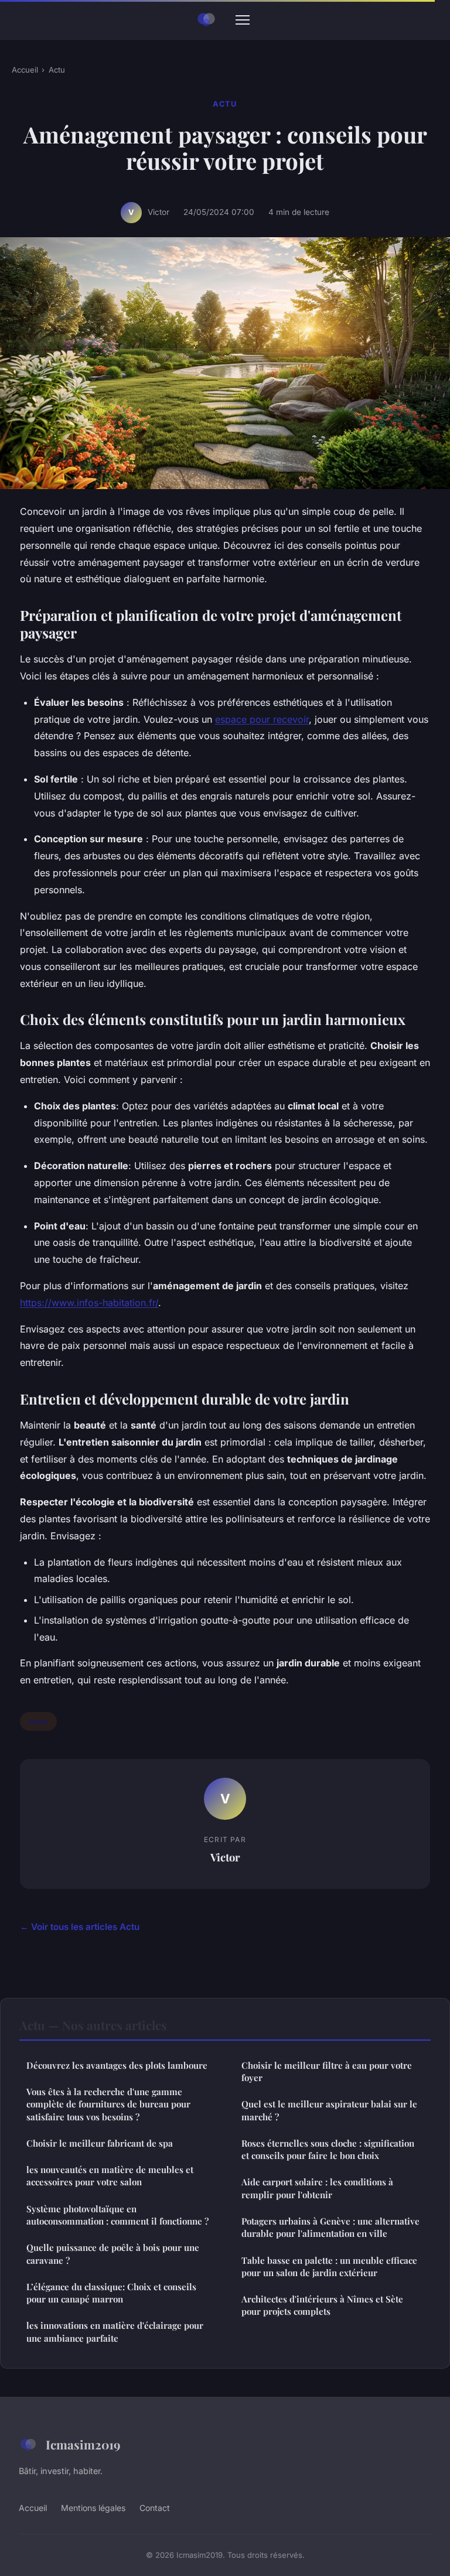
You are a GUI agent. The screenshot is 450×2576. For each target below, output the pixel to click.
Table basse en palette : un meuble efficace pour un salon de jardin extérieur (329, 2266)
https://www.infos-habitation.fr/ (89, 1303)
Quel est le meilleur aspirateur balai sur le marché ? (329, 2110)
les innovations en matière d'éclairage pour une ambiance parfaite (115, 2331)
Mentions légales (93, 2508)
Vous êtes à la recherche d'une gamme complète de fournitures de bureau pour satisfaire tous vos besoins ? (108, 2104)
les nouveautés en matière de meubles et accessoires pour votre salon (110, 2176)
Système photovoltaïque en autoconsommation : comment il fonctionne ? (117, 2215)
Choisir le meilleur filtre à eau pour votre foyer (327, 2071)
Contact (155, 2508)
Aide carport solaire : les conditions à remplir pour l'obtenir (317, 2188)
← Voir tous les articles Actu (80, 1927)
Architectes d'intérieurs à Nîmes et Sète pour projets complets (322, 2305)
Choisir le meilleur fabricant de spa (100, 2143)
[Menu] (243, 20)
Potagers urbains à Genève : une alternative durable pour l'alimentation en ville (330, 2227)
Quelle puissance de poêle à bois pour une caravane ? (113, 2254)
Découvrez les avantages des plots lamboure (117, 2065)
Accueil (25, 70)
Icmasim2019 (83, 2444)
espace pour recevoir (262, 719)
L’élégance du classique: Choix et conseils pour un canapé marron (111, 2293)
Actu (57, 70)
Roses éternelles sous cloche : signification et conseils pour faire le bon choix (328, 2149)
